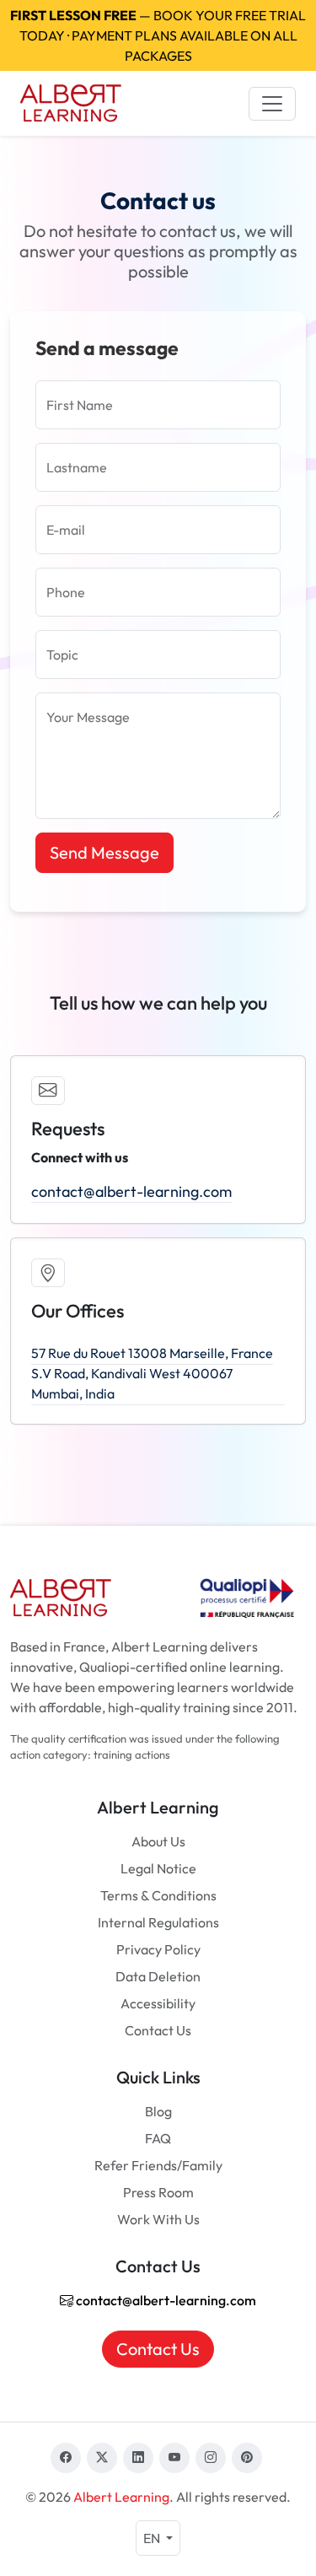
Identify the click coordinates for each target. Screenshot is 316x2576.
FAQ (158, 2138)
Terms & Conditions (158, 1895)
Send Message (104, 852)
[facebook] (66, 2458)
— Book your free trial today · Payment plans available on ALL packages (158, 35)
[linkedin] (138, 2458)
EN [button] (153, 2538)
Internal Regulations (158, 1922)
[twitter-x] (102, 2458)
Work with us (158, 2219)
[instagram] (211, 2458)
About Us (158, 1841)
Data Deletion (158, 1976)
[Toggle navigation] (272, 104)
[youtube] (174, 2458)
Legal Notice (158, 1868)
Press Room (158, 2192)
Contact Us (158, 2030)
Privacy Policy (158, 1949)
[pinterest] (247, 2458)
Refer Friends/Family (158, 2165)
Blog (158, 2111)
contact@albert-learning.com (131, 1191)
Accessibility (158, 2003)
